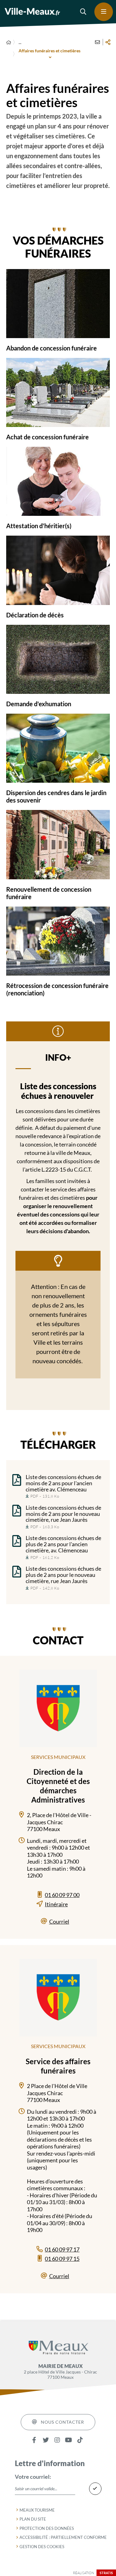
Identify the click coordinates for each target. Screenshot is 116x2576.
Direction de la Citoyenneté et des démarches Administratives (58, 1786)
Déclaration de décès (35, 615)
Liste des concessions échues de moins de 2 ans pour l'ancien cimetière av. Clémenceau (63, 1483)
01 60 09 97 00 (62, 1895)
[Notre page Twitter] (46, 2440)
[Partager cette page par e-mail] (97, 42)
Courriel (59, 1921)
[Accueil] (9, 42)
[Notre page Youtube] (69, 2440)
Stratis (106, 2573)
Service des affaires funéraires (58, 2066)
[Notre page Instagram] (57, 2440)
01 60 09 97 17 (62, 2249)
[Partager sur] (108, 42)
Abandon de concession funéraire (52, 348)
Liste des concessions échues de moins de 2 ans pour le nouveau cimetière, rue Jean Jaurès (63, 1514)
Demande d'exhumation (39, 704)
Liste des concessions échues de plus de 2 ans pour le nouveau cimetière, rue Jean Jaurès (63, 1575)
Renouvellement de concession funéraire (49, 893)
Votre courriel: (33, 2477)
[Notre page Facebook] (34, 2440)
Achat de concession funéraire (47, 437)
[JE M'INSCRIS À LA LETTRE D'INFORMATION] (95, 2489)
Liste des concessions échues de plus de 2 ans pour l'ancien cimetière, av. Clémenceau (63, 1544)
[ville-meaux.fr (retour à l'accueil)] (32, 12)
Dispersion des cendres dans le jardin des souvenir (56, 796)
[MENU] (104, 12)
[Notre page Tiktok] (80, 2440)
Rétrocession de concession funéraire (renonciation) (57, 989)
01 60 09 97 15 (62, 2259)
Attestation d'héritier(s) (39, 526)
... (20, 42)
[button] (84, 12)
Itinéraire (56, 1904)
